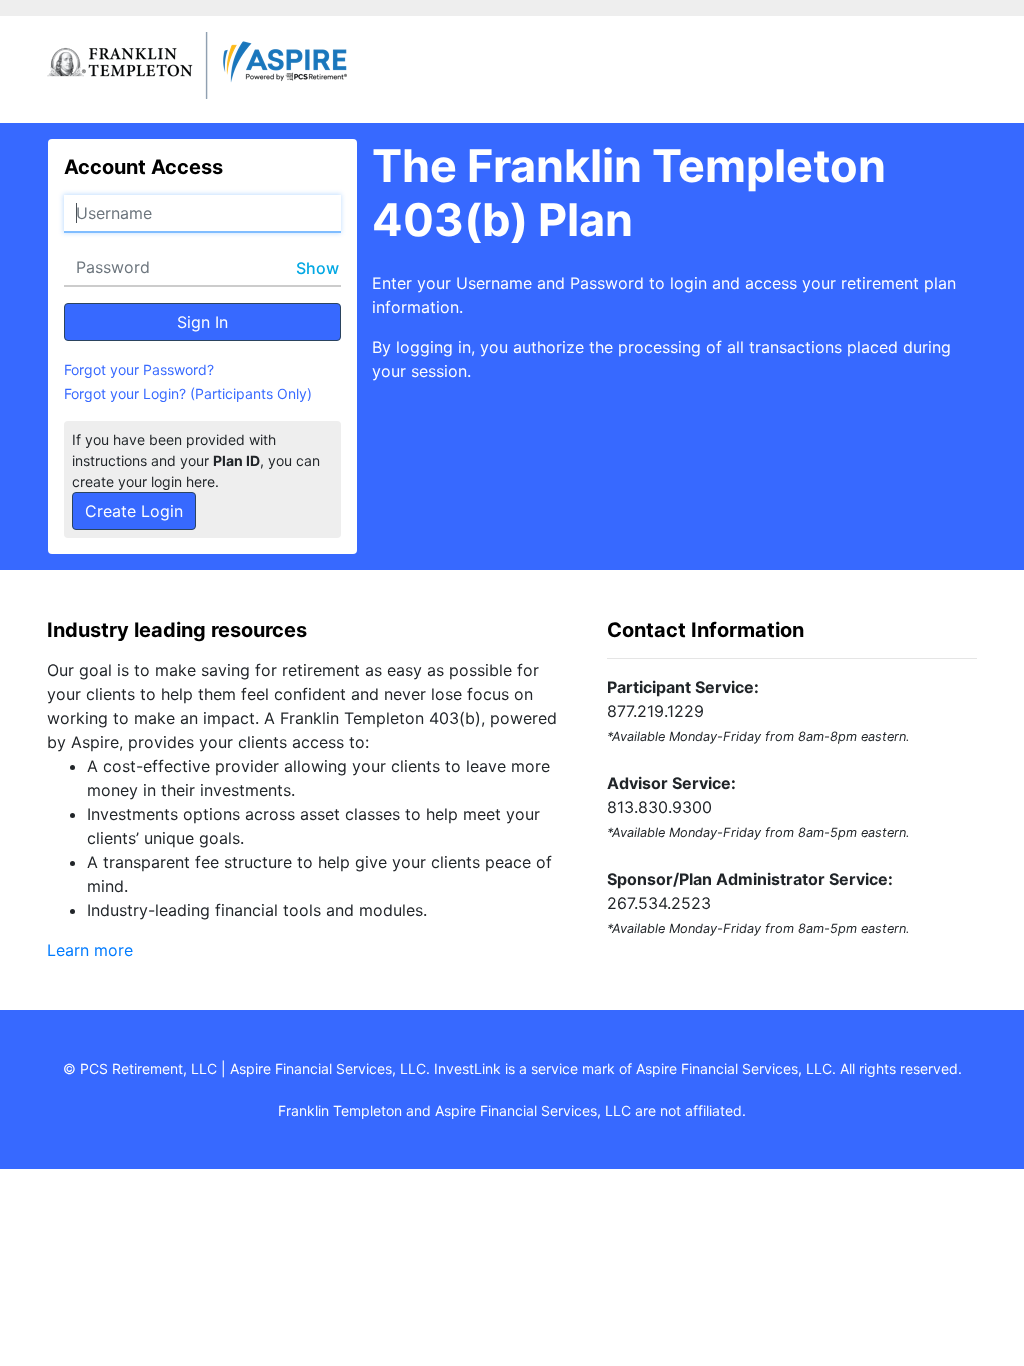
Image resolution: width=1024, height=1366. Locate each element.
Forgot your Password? (139, 369)
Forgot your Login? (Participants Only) (188, 393)
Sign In (202, 322)
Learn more (90, 950)
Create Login (134, 511)
